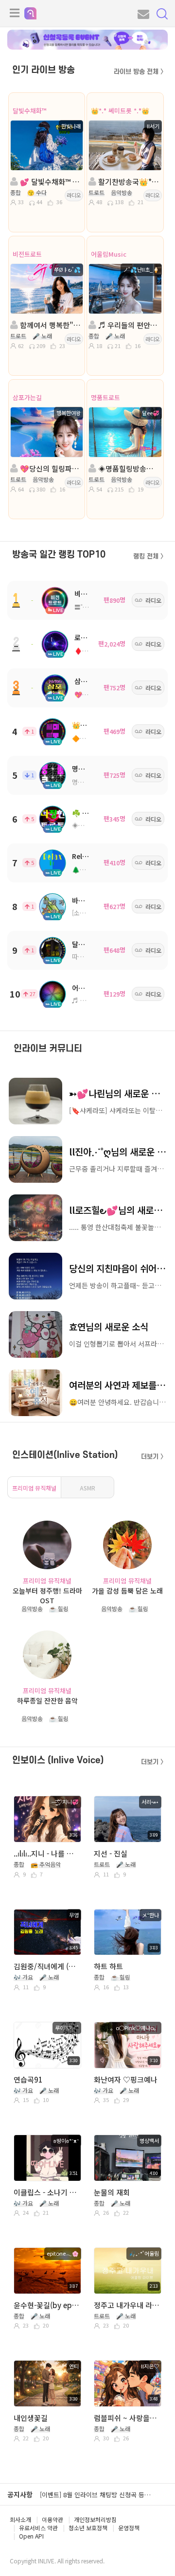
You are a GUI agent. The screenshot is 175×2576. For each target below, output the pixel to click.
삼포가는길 (27, 397)
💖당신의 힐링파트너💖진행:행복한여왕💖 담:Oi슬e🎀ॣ (50, 468)
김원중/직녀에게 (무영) (47, 1966)
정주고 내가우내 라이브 (127, 2305)
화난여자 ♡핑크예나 (126, 2079)
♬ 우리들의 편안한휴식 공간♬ (128, 325)
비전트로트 (27, 254)
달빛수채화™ (30, 111)
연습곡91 (28, 2079)
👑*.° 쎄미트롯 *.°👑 (120, 111)
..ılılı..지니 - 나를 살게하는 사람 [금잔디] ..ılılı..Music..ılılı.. (47, 1853)
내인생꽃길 (31, 2418)
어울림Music (109, 254)
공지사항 (20, 2494)
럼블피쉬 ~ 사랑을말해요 (127, 2418)
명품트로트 (105, 397)
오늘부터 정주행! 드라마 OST (47, 1595)
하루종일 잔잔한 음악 (47, 1700)
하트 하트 (108, 1966)
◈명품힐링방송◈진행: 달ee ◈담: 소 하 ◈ (128, 468)
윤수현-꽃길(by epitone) (47, 2305)
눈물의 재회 (112, 2192)
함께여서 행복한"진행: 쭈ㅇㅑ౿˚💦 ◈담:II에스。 (50, 325)
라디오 (74, 195)
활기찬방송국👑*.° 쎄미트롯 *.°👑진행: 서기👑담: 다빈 (128, 182)
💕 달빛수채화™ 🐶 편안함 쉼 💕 (50, 182)
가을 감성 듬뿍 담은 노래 (127, 1591)
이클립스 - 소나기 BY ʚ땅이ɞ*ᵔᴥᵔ (47, 2192)
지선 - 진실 (111, 1853)
